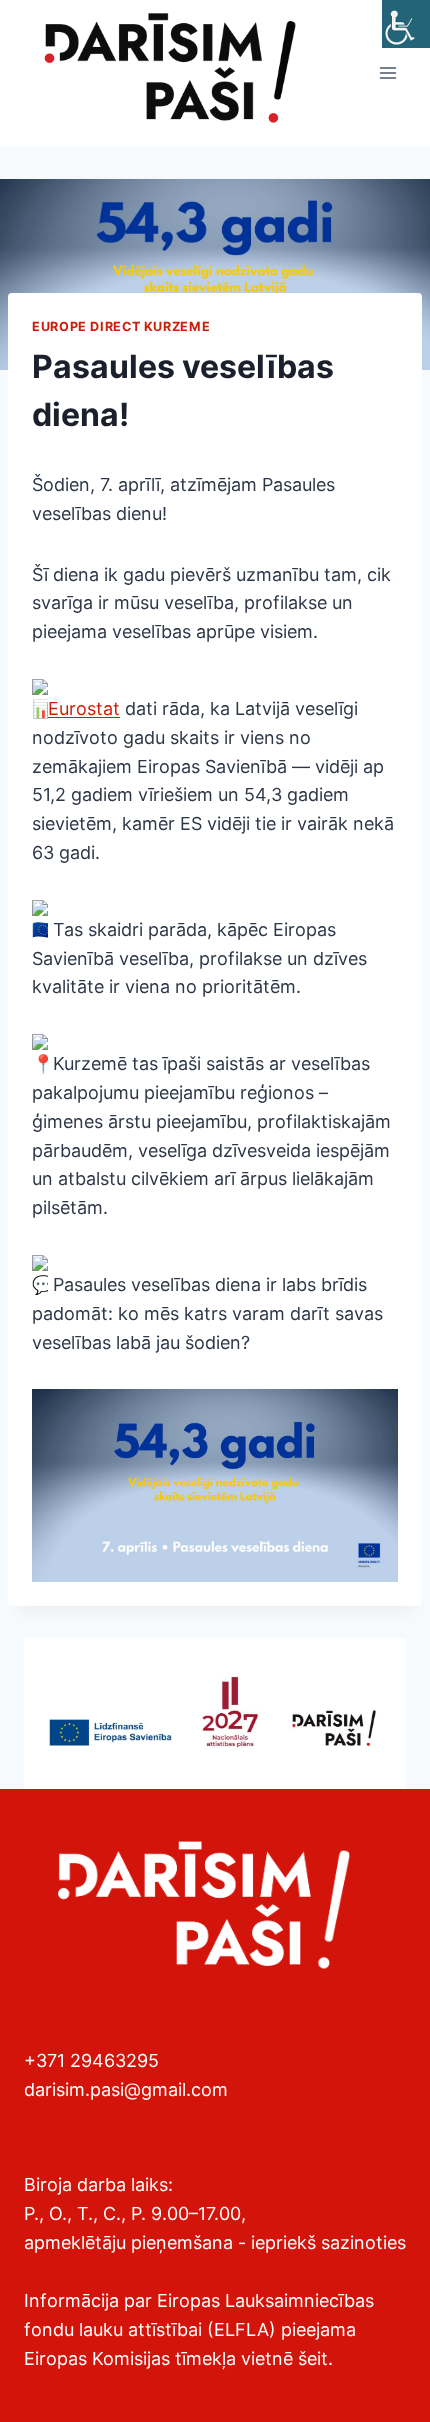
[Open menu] (387, 73)
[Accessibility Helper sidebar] (406, 24)
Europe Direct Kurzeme (121, 326)
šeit (313, 2358)
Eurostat (84, 708)
